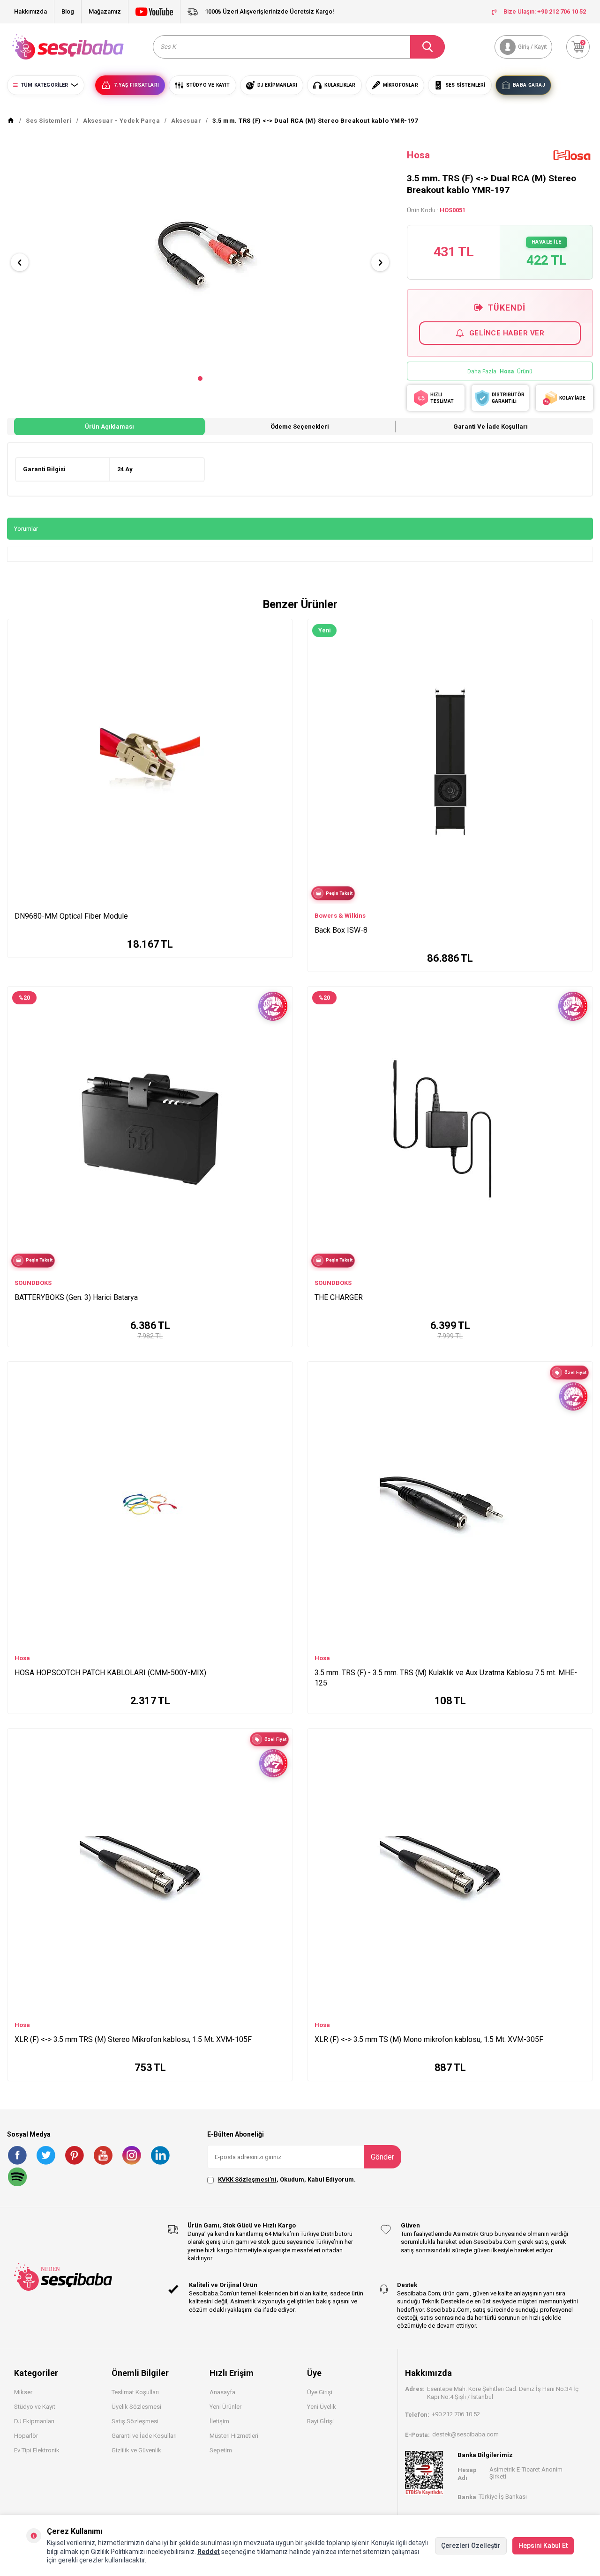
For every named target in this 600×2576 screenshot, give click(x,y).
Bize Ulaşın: (545, 11)
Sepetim (221, 2450)
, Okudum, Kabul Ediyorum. (287, 2179)
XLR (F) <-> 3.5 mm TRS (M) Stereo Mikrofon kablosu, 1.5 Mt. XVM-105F (133, 2039)
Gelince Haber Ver (507, 333)
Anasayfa (222, 2392)
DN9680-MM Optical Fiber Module (71, 916)
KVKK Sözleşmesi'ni (247, 2179)
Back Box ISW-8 (341, 930)
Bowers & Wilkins (340, 916)
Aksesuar (186, 121)
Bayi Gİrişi (320, 2421)
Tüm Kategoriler (44, 85)
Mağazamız (105, 11)
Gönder (382, 2157)
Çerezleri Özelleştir (471, 2546)
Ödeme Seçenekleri (300, 427)
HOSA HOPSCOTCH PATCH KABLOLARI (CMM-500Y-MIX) (110, 1673)
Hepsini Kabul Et (543, 2546)
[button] (200, 379)
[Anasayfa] (11, 121)
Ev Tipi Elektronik (37, 2450)
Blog (68, 11)
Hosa (418, 155)
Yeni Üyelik (322, 2407)
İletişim (219, 2421)
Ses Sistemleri (49, 121)
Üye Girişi (320, 2392)
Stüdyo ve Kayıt (35, 2407)
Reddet (209, 2552)
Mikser (23, 2392)
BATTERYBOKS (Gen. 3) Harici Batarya (76, 1297)
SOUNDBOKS (33, 1283)
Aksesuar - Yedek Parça (121, 121)
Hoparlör (26, 2436)
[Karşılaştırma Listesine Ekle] (281, 629)
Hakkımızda (30, 11)
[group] (200, 254)
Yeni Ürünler (225, 2407)
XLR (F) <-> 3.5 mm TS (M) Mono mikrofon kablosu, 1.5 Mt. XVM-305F (429, 2039)
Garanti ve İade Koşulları (491, 427)
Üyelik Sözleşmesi (136, 2407)
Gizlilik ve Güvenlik (136, 2450)
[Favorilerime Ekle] (281, 643)
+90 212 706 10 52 (456, 2414)
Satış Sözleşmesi (135, 2421)
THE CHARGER (339, 1297)
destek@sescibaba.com (465, 2434)
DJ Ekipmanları (34, 2421)
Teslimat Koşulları (135, 2392)
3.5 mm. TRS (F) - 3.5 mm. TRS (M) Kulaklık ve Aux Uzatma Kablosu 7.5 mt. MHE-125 (446, 1678)
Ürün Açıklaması (109, 427)
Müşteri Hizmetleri (234, 2436)
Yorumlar (26, 529)
